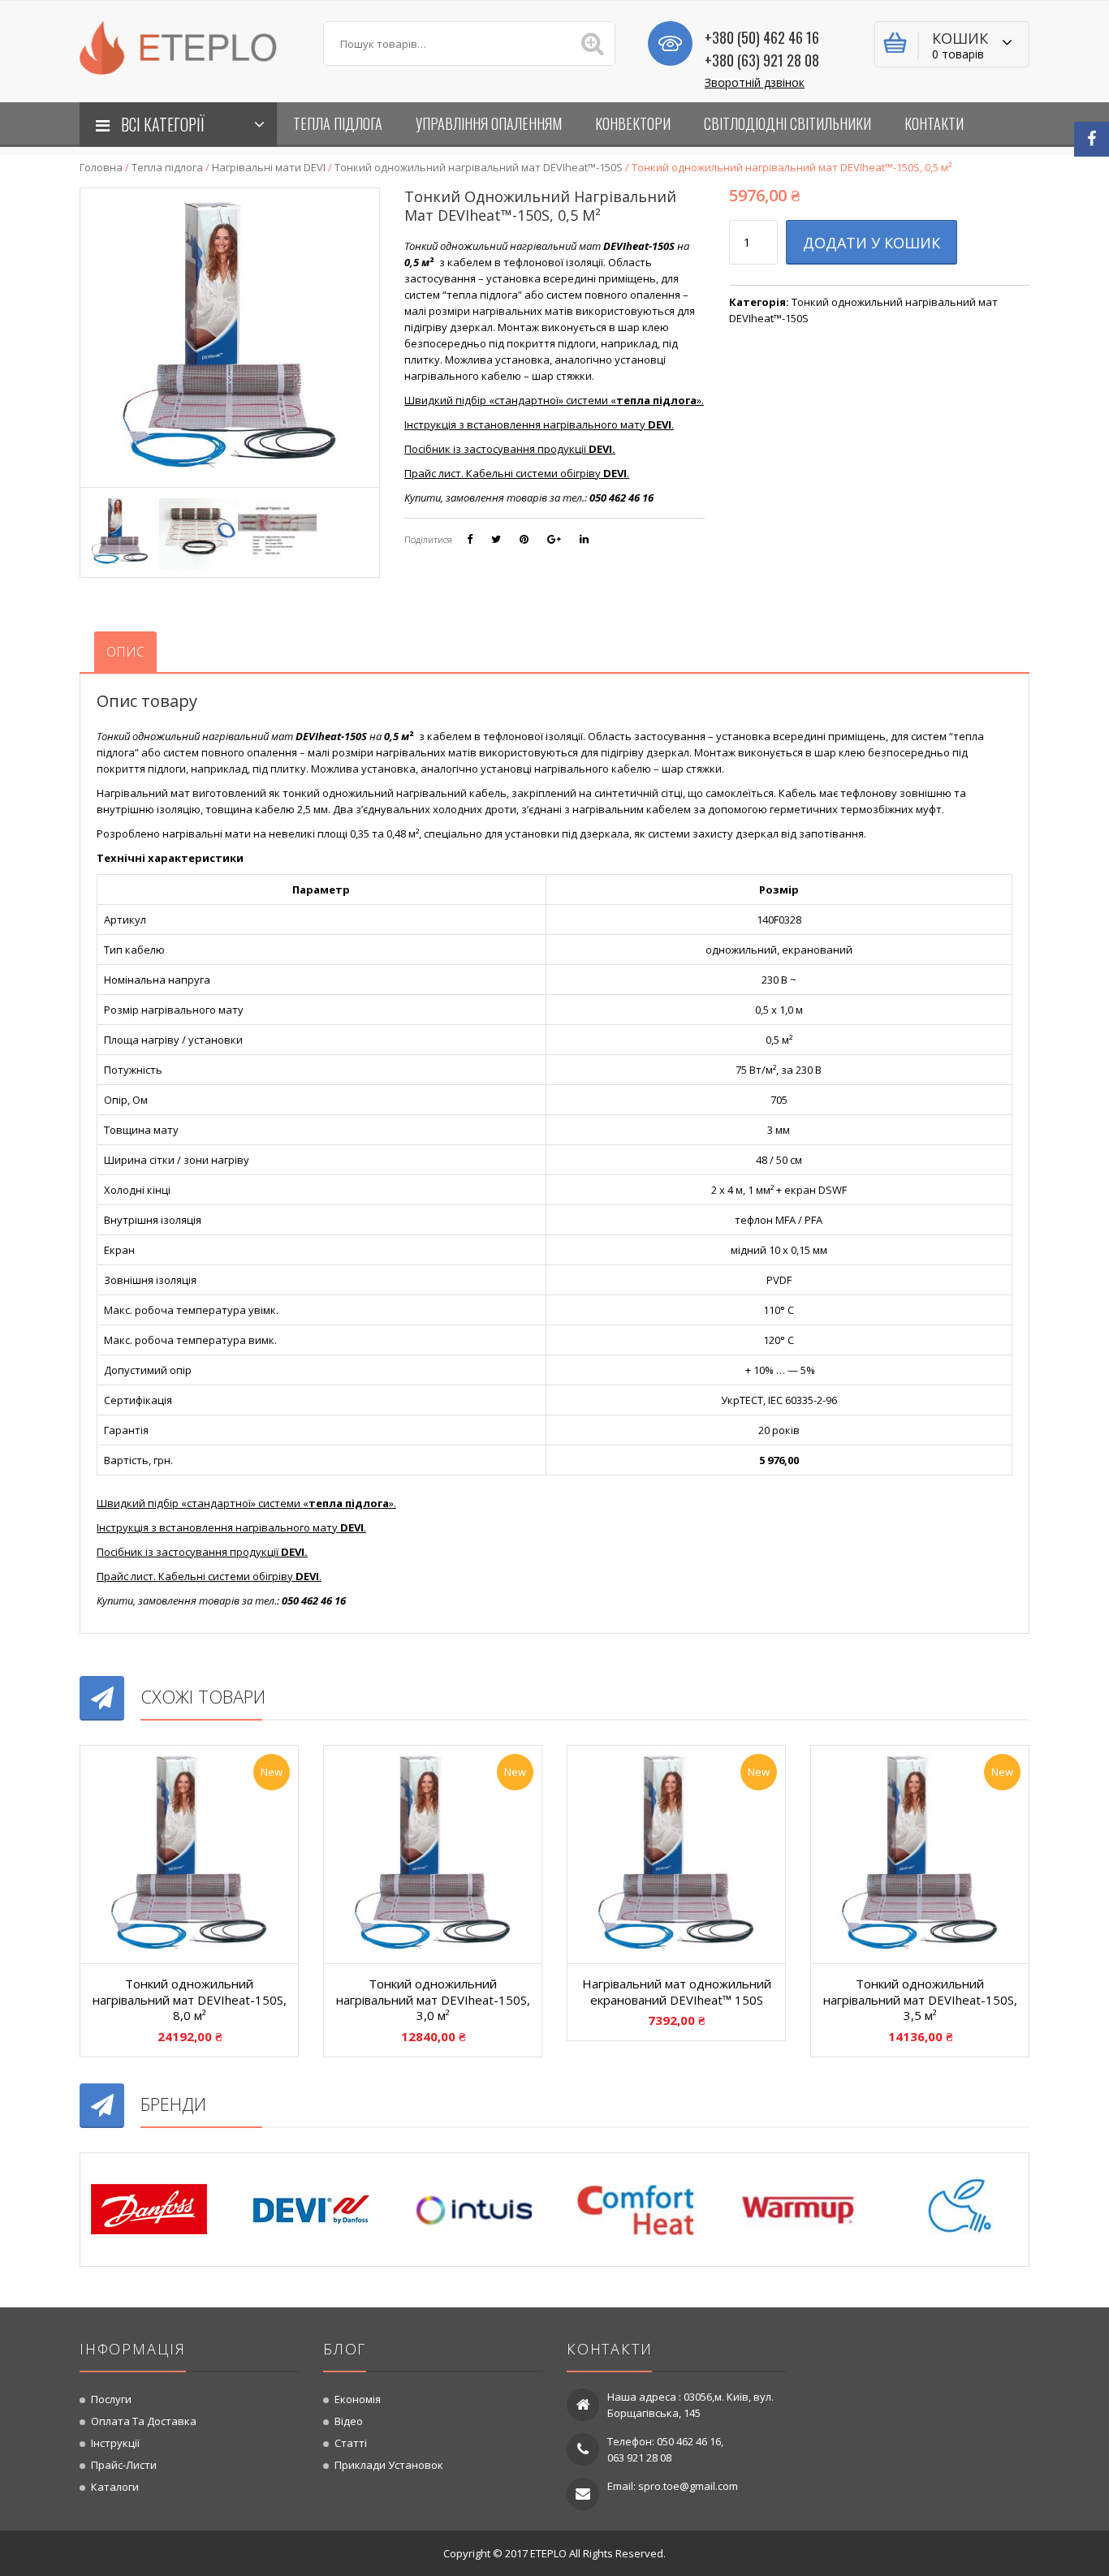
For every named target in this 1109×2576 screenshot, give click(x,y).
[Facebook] (1092, 139)
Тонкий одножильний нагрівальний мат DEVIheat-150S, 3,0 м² (433, 1999)
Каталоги (115, 2487)
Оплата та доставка (144, 2421)
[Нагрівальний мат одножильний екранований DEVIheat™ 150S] (676, 1854)
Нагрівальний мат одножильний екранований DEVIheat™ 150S (677, 1992)
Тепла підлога (167, 167)
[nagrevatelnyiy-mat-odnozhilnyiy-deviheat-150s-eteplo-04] (277, 530)
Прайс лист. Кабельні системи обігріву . (517, 473)
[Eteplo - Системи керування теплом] (189, 46)
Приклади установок (389, 2465)
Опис (125, 652)
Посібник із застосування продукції (510, 449)
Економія (358, 2399)
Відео (349, 2421)
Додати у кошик (872, 243)
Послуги (111, 2399)
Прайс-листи (124, 2465)
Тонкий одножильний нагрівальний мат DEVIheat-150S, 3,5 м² (920, 1999)
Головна (101, 167)
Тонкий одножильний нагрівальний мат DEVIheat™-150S (479, 167)
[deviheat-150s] (198, 530)
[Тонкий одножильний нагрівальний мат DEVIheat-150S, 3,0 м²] (433, 1854)
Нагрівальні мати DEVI (269, 167)
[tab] (125, 652)
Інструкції (115, 2443)
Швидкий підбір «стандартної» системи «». (554, 400)
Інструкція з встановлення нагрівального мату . (539, 424)
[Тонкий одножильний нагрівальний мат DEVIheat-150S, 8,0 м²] (189, 1854)
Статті (351, 2443)
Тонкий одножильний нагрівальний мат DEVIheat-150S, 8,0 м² (190, 1999)
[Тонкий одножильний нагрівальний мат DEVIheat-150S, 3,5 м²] (920, 1854)
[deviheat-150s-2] (120, 530)
